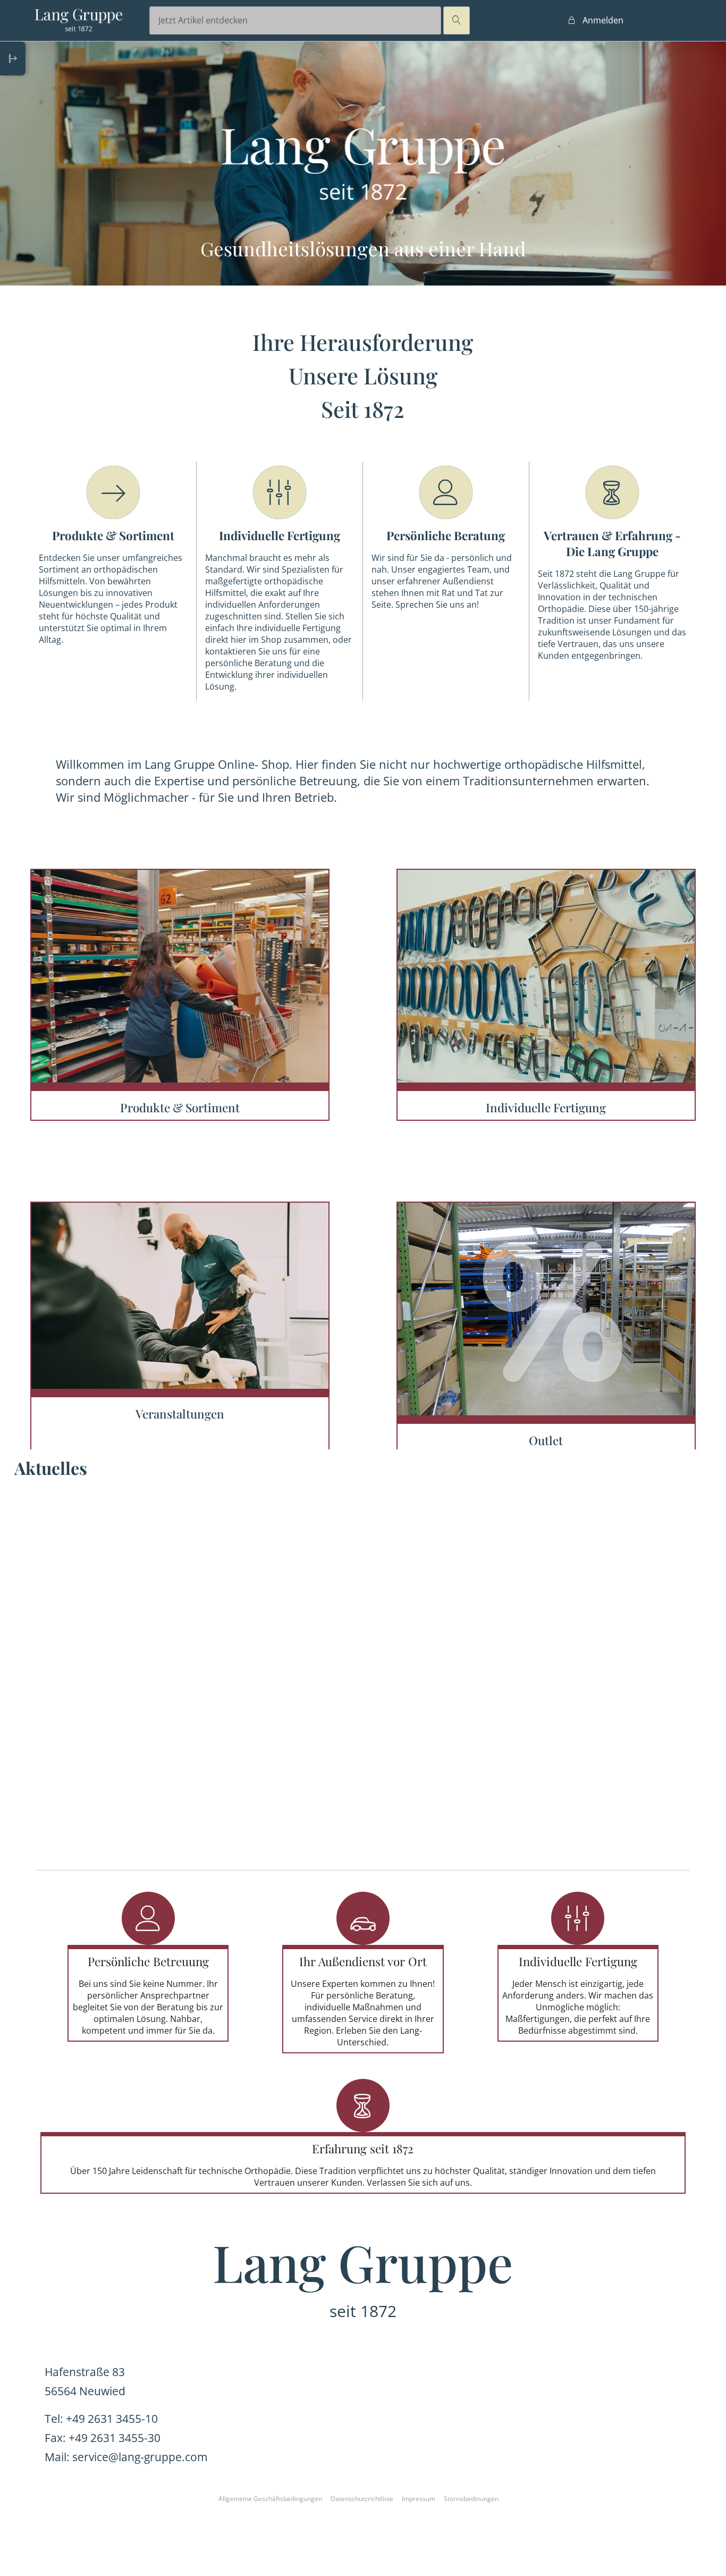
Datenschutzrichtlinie (362, 2499)
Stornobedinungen (471, 2499)
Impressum (419, 2499)
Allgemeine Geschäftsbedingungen (270, 2499)
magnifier (457, 20)
